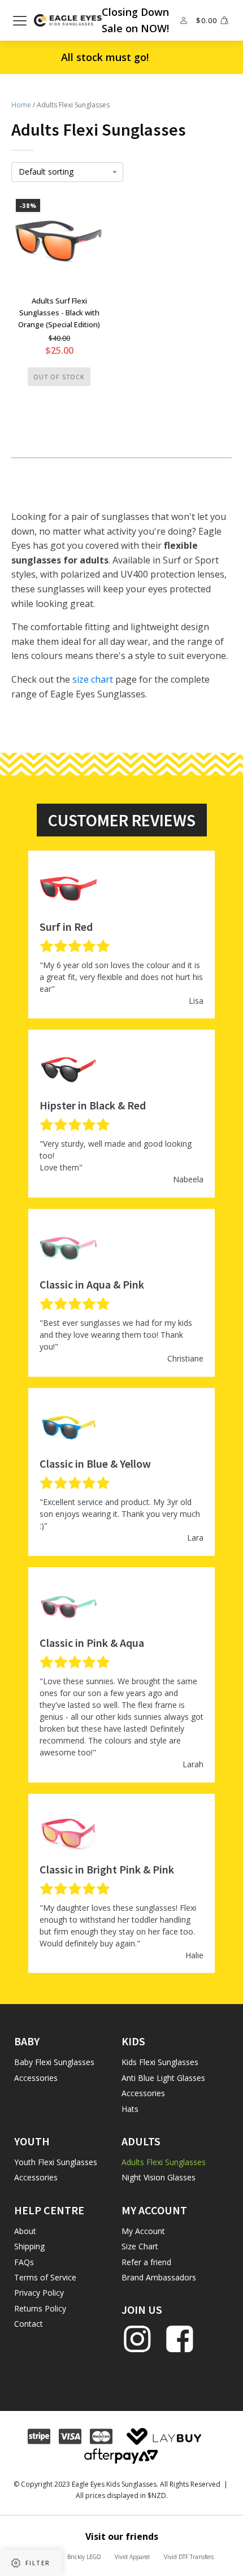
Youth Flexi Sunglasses (56, 2162)
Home (21, 105)
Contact (29, 2324)
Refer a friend (146, 2262)
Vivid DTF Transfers (189, 2557)
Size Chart (140, 2246)
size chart (93, 679)
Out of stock (59, 377)
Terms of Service (45, 2277)
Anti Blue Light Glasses (163, 2078)
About (25, 2231)
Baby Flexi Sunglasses (54, 2062)
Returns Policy (40, 2308)
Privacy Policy (39, 2293)
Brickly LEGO (84, 2557)
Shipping (29, 2246)
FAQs (24, 2262)
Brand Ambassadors (159, 2277)
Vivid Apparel (132, 2557)
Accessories (36, 2078)
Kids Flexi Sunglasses (160, 2062)
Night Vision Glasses (159, 2177)
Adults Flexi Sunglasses (164, 2162)
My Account (143, 2231)
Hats (130, 2109)
